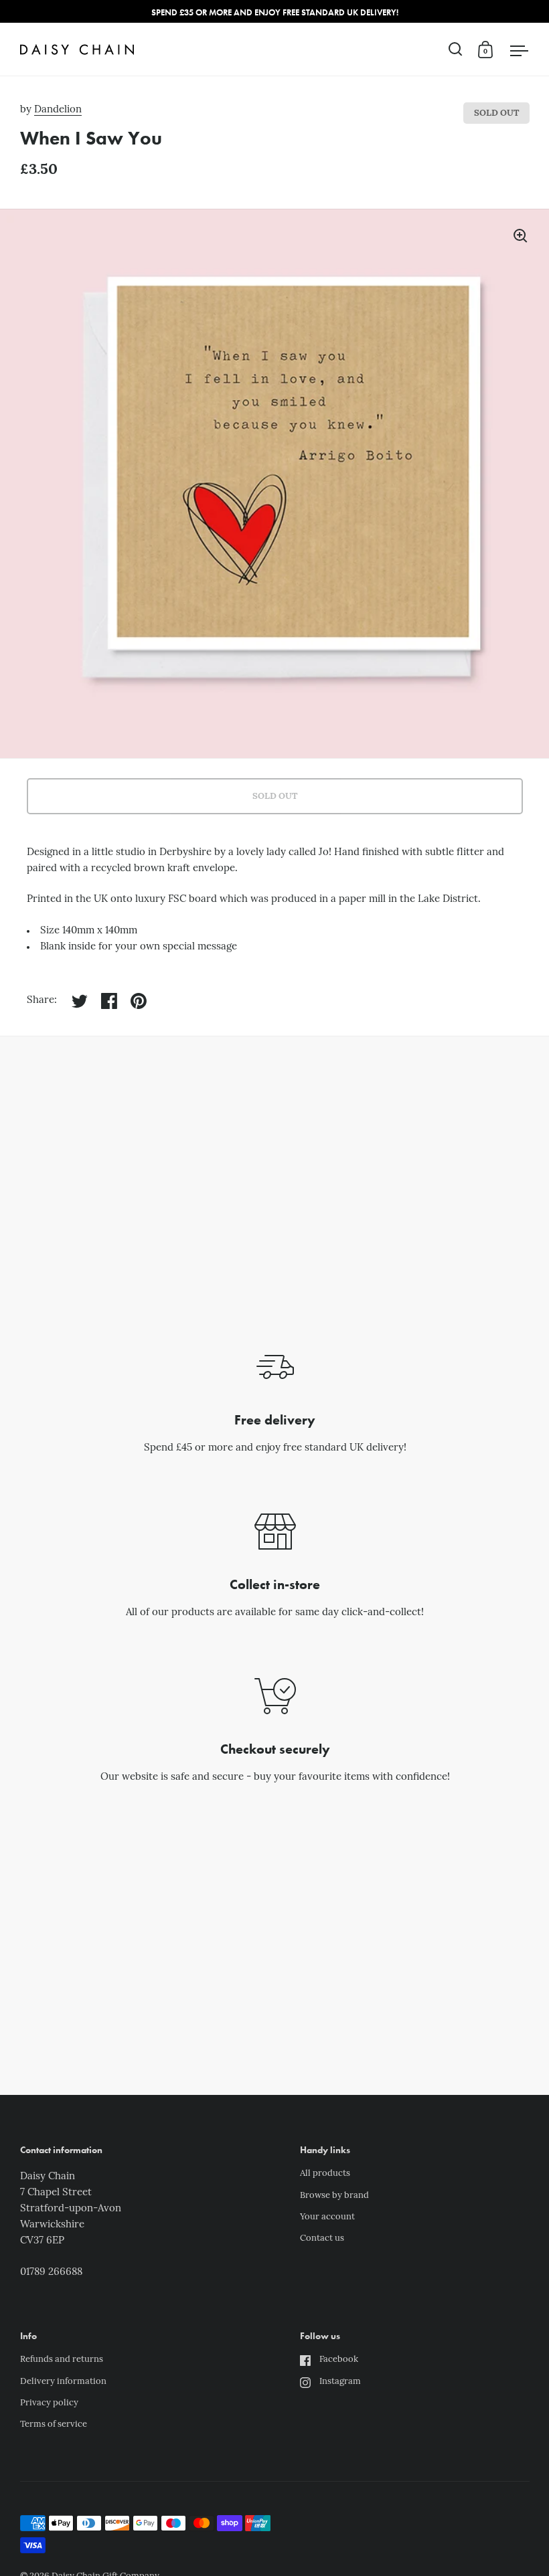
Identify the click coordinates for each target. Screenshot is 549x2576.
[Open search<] (456, 49)
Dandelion (58, 110)
